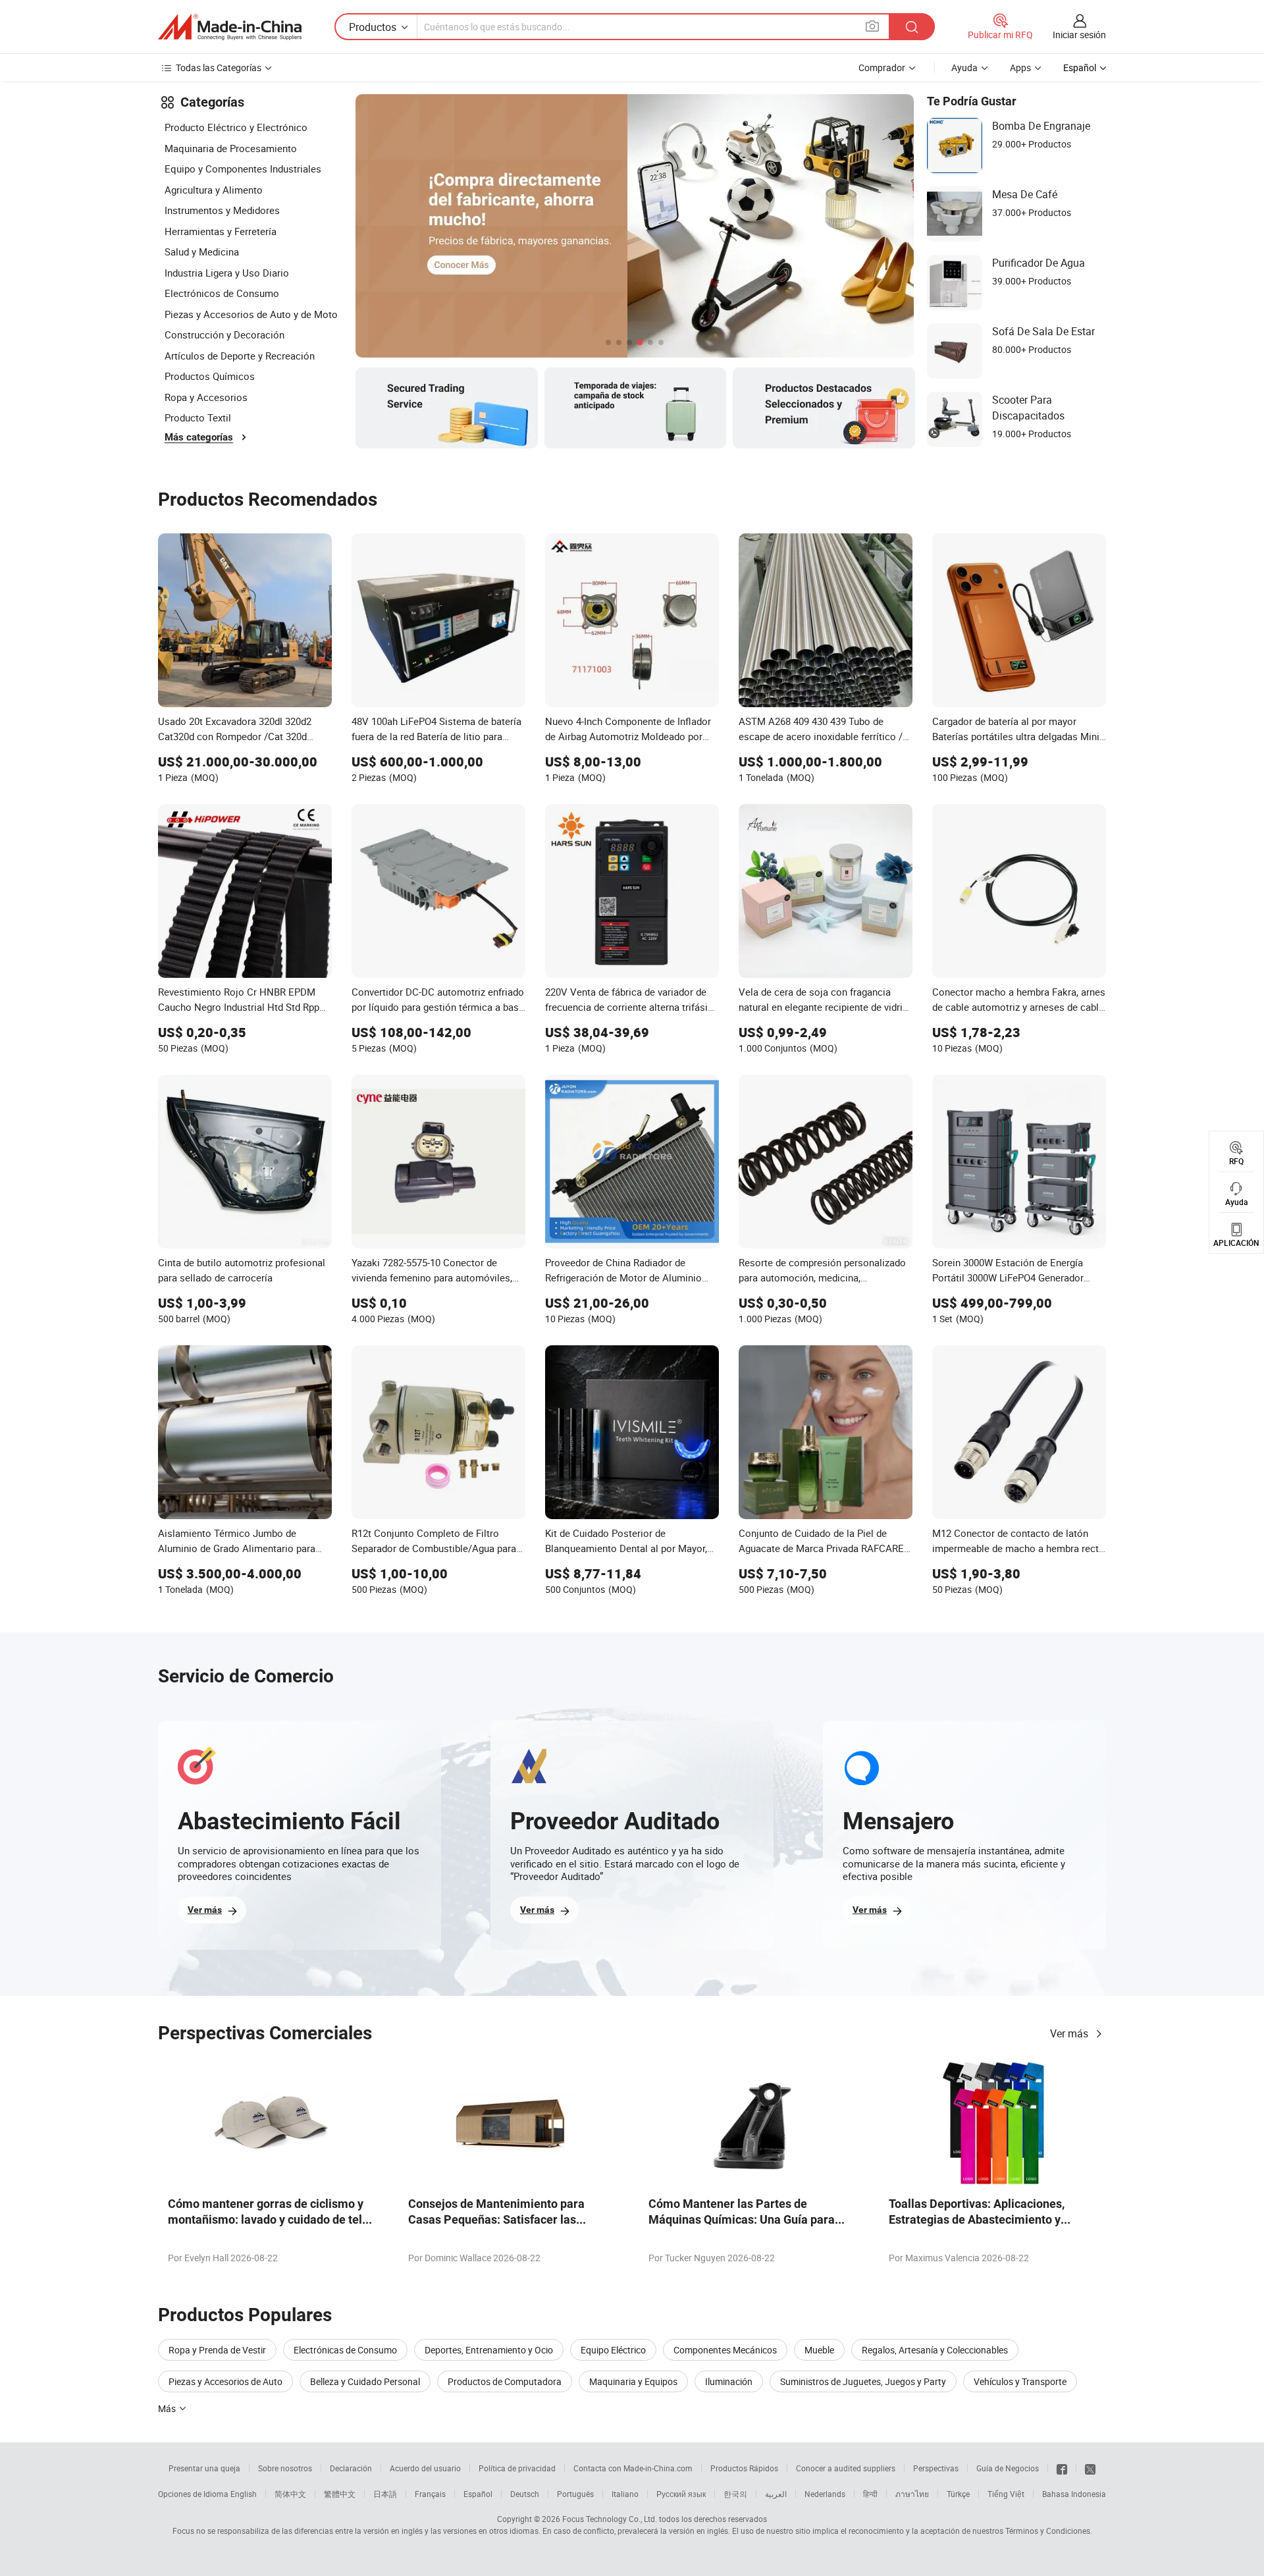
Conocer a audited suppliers (846, 2468)
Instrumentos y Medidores (222, 210)
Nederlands (825, 2494)
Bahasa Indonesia (1074, 2494)
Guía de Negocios (1008, 2468)
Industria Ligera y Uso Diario (227, 273)
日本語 (385, 2494)
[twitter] (1090, 2468)
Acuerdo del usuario (425, 2468)
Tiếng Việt (1006, 2494)
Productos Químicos (210, 376)
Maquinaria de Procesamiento (231, 148)
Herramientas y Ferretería (221, 231)
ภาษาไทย (912, 2494)
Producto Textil (198, 417)
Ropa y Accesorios (206, 397)
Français (430, 2494)
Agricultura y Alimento (214, 190)
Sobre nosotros (285, 2468)
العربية (776, 2494)
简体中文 (290, 2494)
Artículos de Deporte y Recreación (240, 356)
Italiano (625, 2494)
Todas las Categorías (219, 67)
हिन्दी (870, 2494)
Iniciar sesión (1079, 35)
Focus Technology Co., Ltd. (610, 2519)
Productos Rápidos (744, 2468)
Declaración (351, 2468)
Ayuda (964, 67)
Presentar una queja (204, 2468)
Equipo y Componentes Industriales (243, 169)
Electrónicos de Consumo (222, 293)
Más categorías (199, 437)
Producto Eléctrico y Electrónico (236, 127)
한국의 (735, 2494)
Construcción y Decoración (224, 335)
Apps (1020, 67)
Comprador (882, 67)
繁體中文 (340, 2494)
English (244, 2494)
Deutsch (525, 2494)
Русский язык (681, 2494)
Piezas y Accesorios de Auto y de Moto (251, 314)
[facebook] (1062, 2468)
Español (478, 2494)
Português (575, 2494)
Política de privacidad (517, 2468)
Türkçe (958, 2494)
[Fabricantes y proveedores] (230, 27)
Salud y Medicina (202, 252)
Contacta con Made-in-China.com (633, 2468)
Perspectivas (936, 2468)
